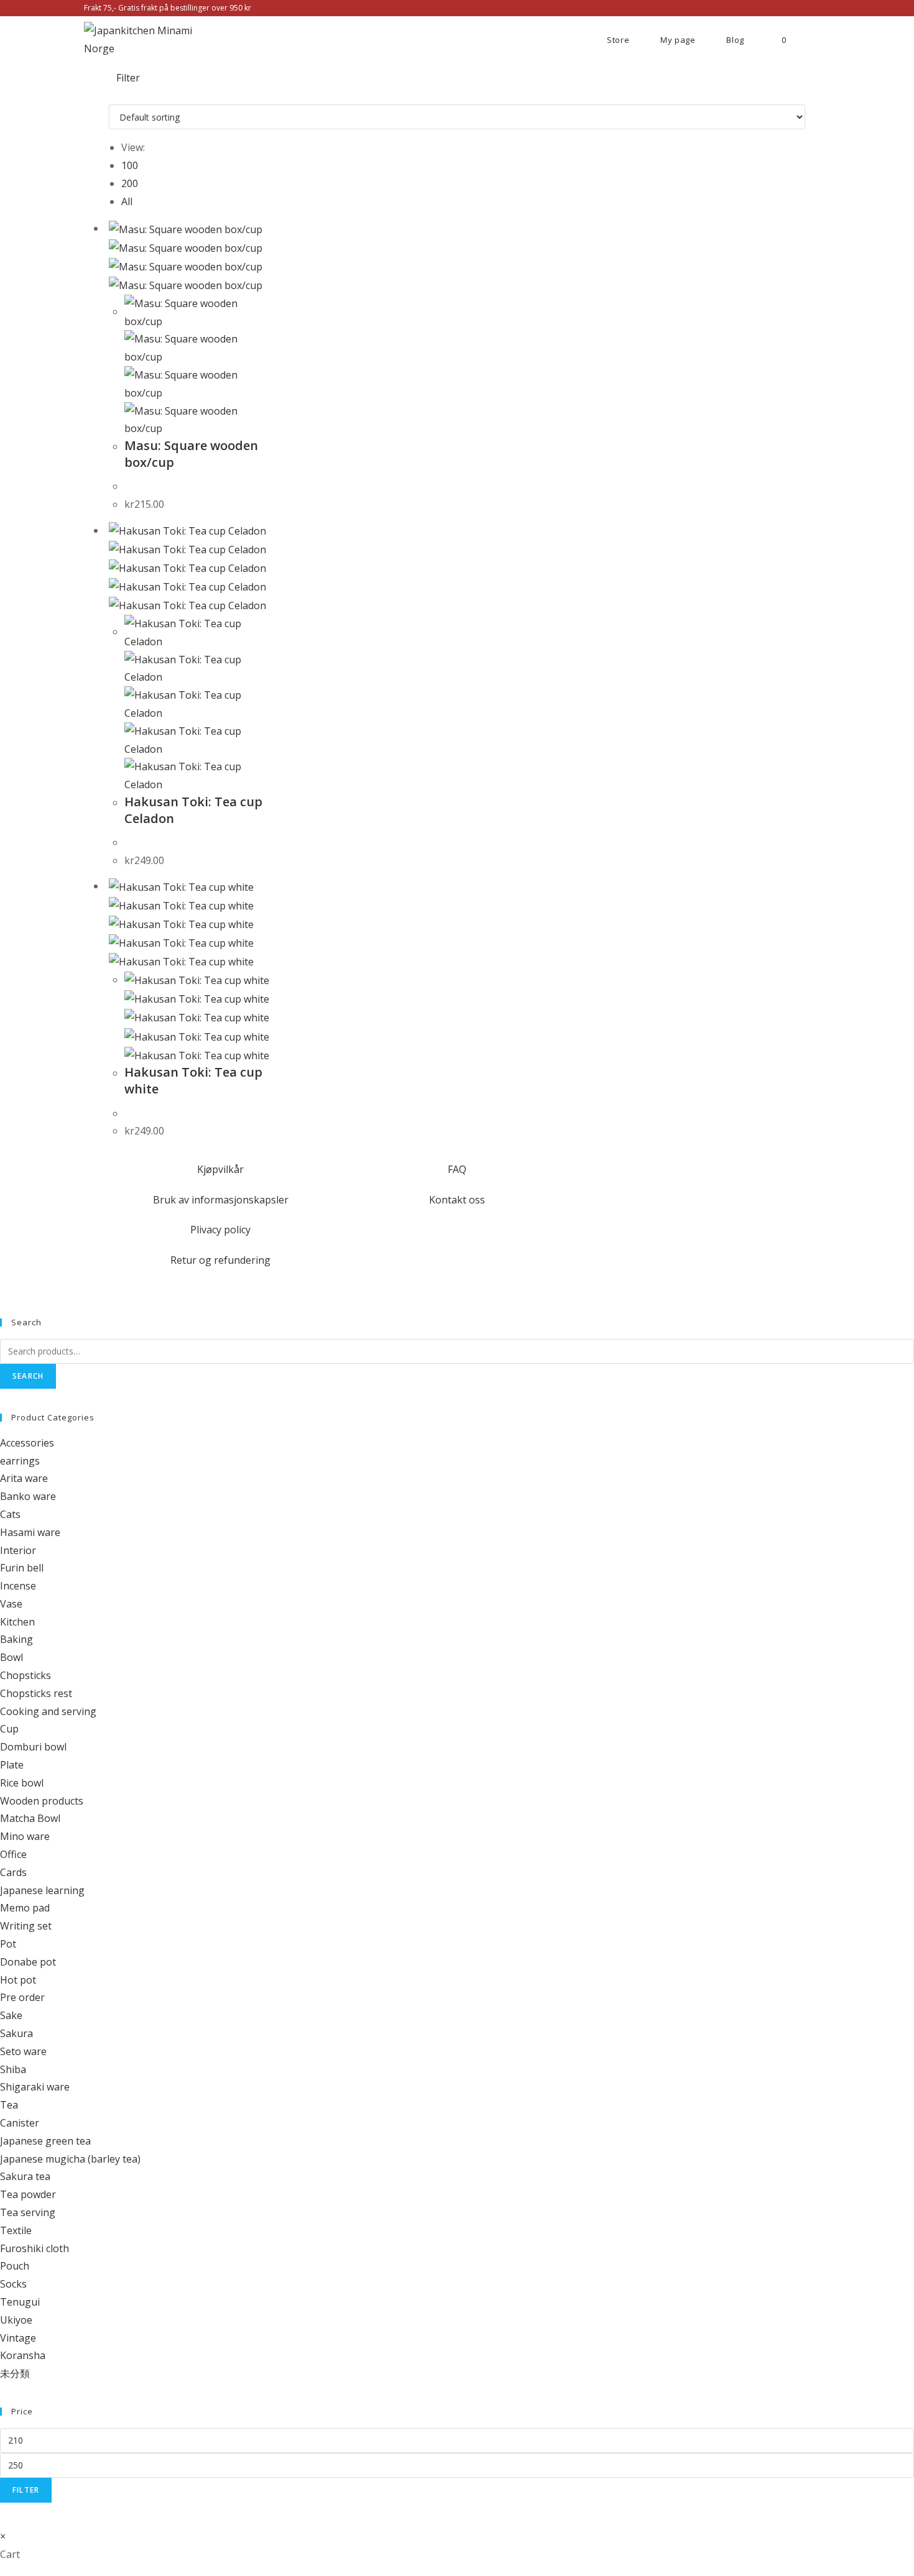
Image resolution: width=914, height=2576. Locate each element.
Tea (9, 2105)
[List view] (120, 95)
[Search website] (821, 40)
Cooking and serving (48, 1711)
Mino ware (25, 1836)
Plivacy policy (220, 1230)
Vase (11, 1604)
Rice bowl (22, 1783)
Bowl (12, 1657)
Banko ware (28, 1496)
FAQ (457, 1169)
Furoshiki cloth (35, 2248)
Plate (12, 1765)
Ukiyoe (16, 2320)
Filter (26, 2490)
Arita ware (24, 1478)
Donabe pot (28, 1962)
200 (130, 183)
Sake (11, 2015)
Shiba (13, 2069)
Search (28, 1376)
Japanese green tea (45, 2141)
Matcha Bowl (30, 1818)
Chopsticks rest (36, 1693)
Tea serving (28, 2212)
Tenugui (20, 2302)
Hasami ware (30, 1532)
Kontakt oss (457, 1200)
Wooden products (42, 1801)
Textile (16, 2230)
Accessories (27, 1443)
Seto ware (23, 2051)
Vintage (18, 2338)
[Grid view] (113, 95)
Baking (16, 1639)
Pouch (15, 2266)
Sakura (16, 2033)
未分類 (15, 2373)
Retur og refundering (220, 1260)
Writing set (26, 1926)
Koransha (23, 2355)
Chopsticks (25, 1675)
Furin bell (22, 1568)
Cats (10, 1514)
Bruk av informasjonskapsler (221, 1200)
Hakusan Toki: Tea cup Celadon (193, 810)
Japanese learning (42, 1890)
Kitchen (17, 1622)
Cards (13, 1872)
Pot (8, 1944)
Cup (9, 1729)
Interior (18, 1550)
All (127, 201)
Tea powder (28, 2194)
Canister (20, 2123)
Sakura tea (25, 2176)
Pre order (22, 1997)
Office (13, 1854)
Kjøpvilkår (220, 1169)
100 (130, 165)
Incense (18, 1586)
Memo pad (25, 1908)
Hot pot (18, 1980)
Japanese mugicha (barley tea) (70, 2159)
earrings (20, 1461)
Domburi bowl (33, 1747)
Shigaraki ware (35, 2087)
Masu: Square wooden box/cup (191, 454)
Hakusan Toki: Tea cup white (193, 1080)
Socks (13, 2284)
